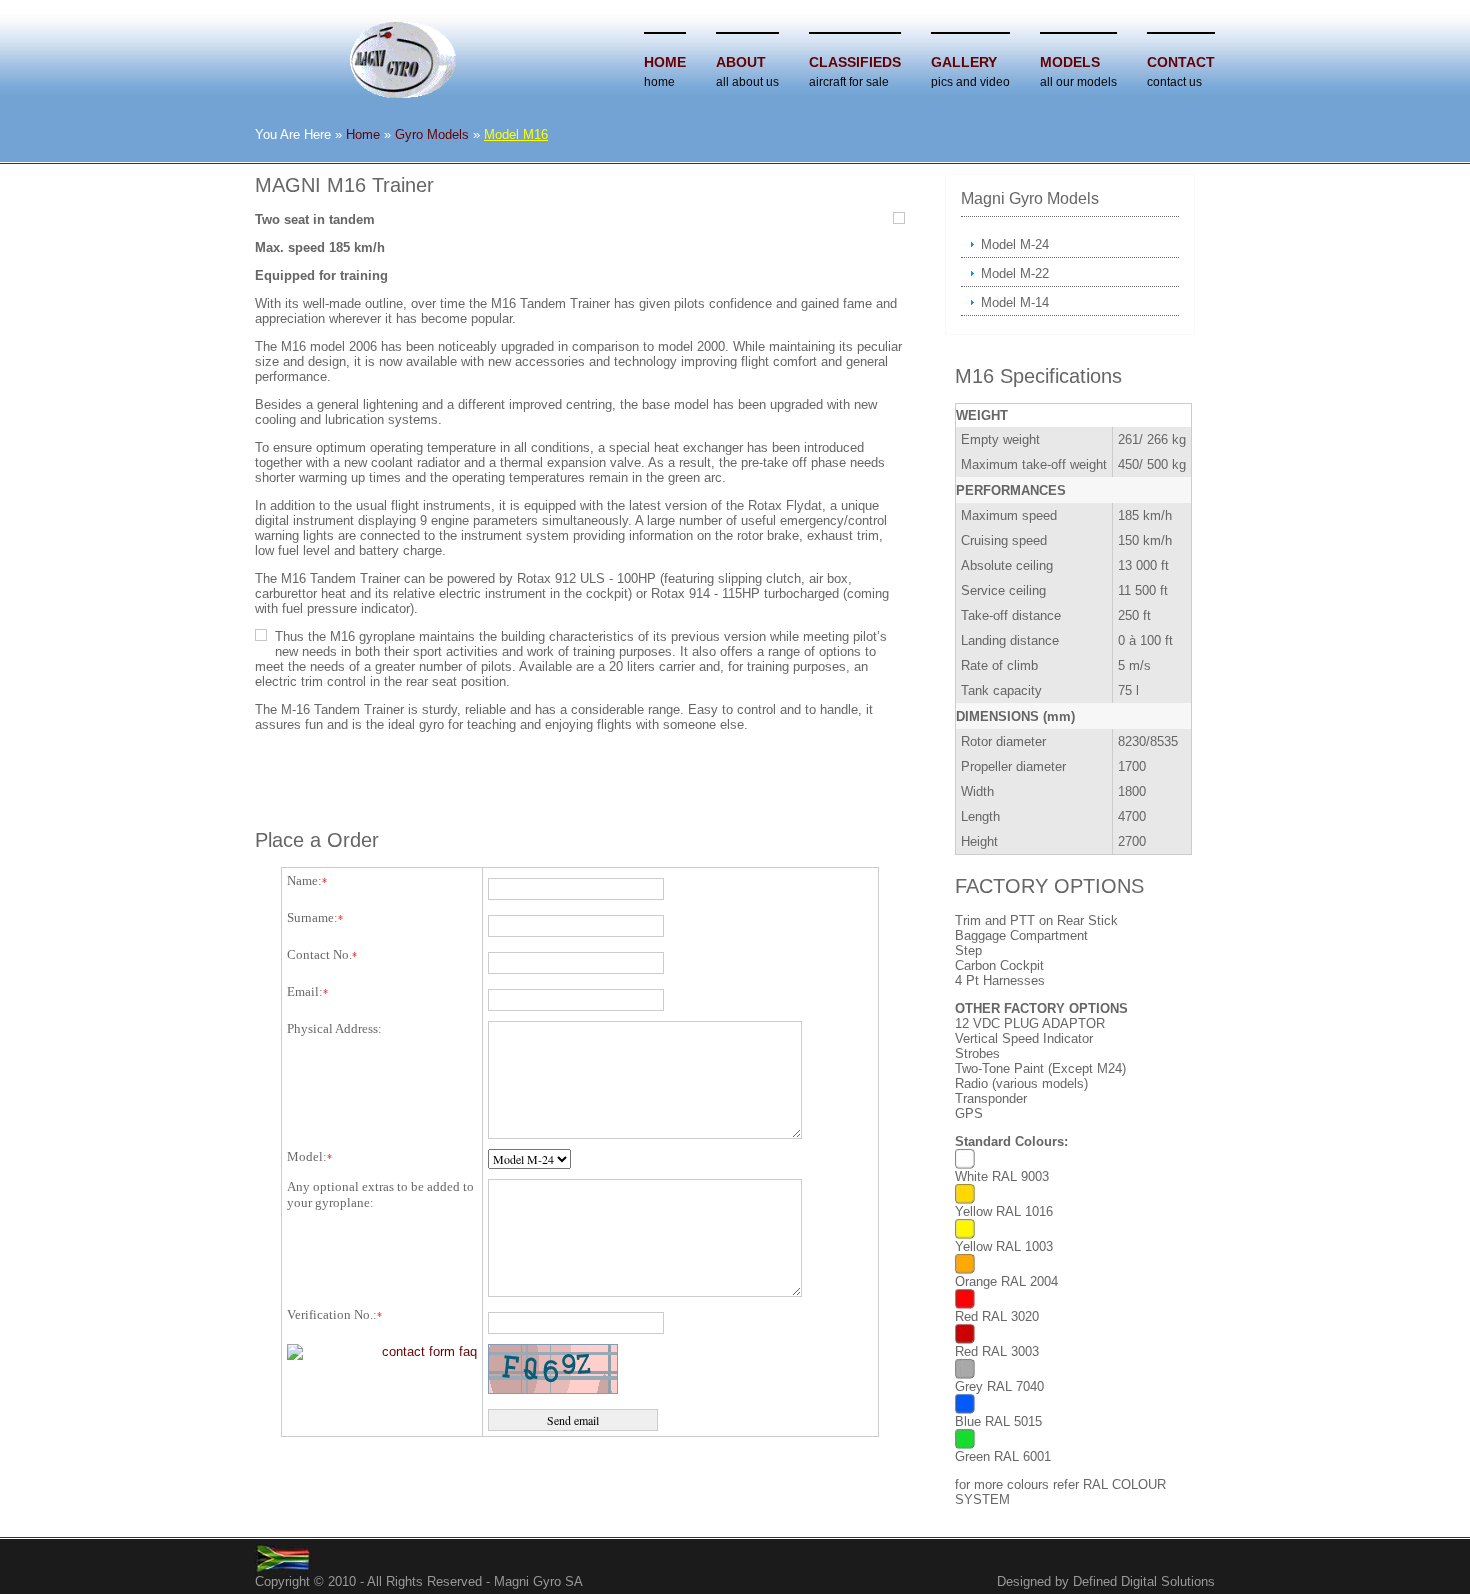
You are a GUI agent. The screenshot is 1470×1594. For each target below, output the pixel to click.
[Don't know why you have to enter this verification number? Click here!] (382, 1352)
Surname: (312, 917)
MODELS (1070, 62)
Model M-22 (1015, 273)
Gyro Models (432, 134)
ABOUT (741, 62)
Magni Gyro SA (538, 1581)
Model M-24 (1015, 244)
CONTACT (1181, 62)
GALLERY (964, 62)
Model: (307, 1156)
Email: (305, 991)
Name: (304, 880)
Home (363, 134)
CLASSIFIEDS (855, 62)
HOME (665, 62)
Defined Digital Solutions (1144, 1581)
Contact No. (319, 954)
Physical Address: (334, 1028)
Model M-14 (1015, 302)
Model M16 (516, 134)
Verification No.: (332, 1314)
